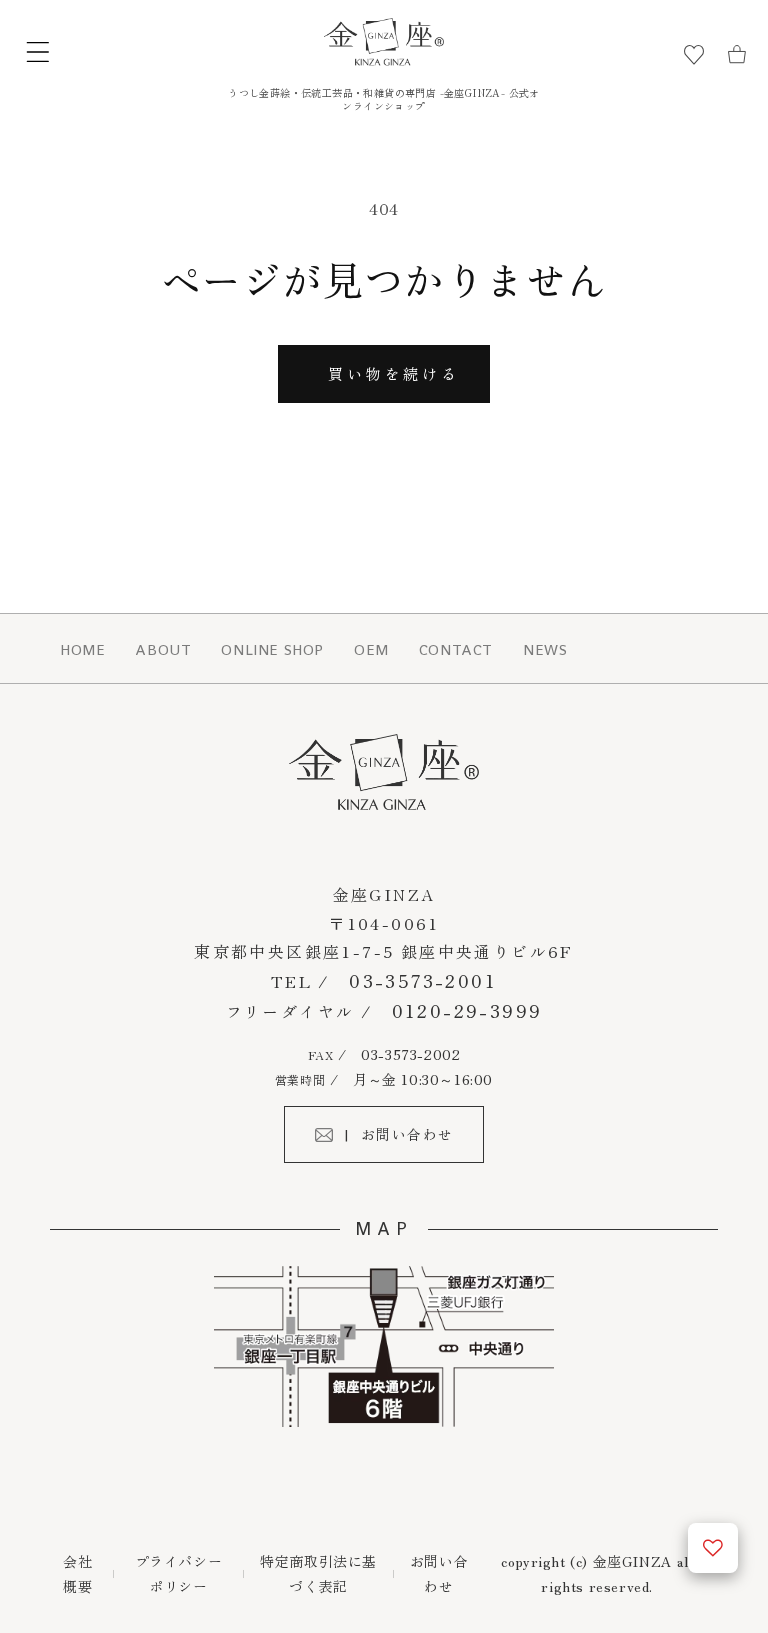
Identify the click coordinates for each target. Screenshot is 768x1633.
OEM (371, 649)
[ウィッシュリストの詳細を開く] (713, 1548)
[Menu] (38, 55)
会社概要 (77, 1573)
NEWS (545, 649)
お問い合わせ (439, 1573)
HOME (82, 649)
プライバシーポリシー (179, 1573)
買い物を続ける (393, 373)
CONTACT (456, 649)
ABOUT (163, 649)
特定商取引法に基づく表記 (318, 1573)
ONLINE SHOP (272, 649)
